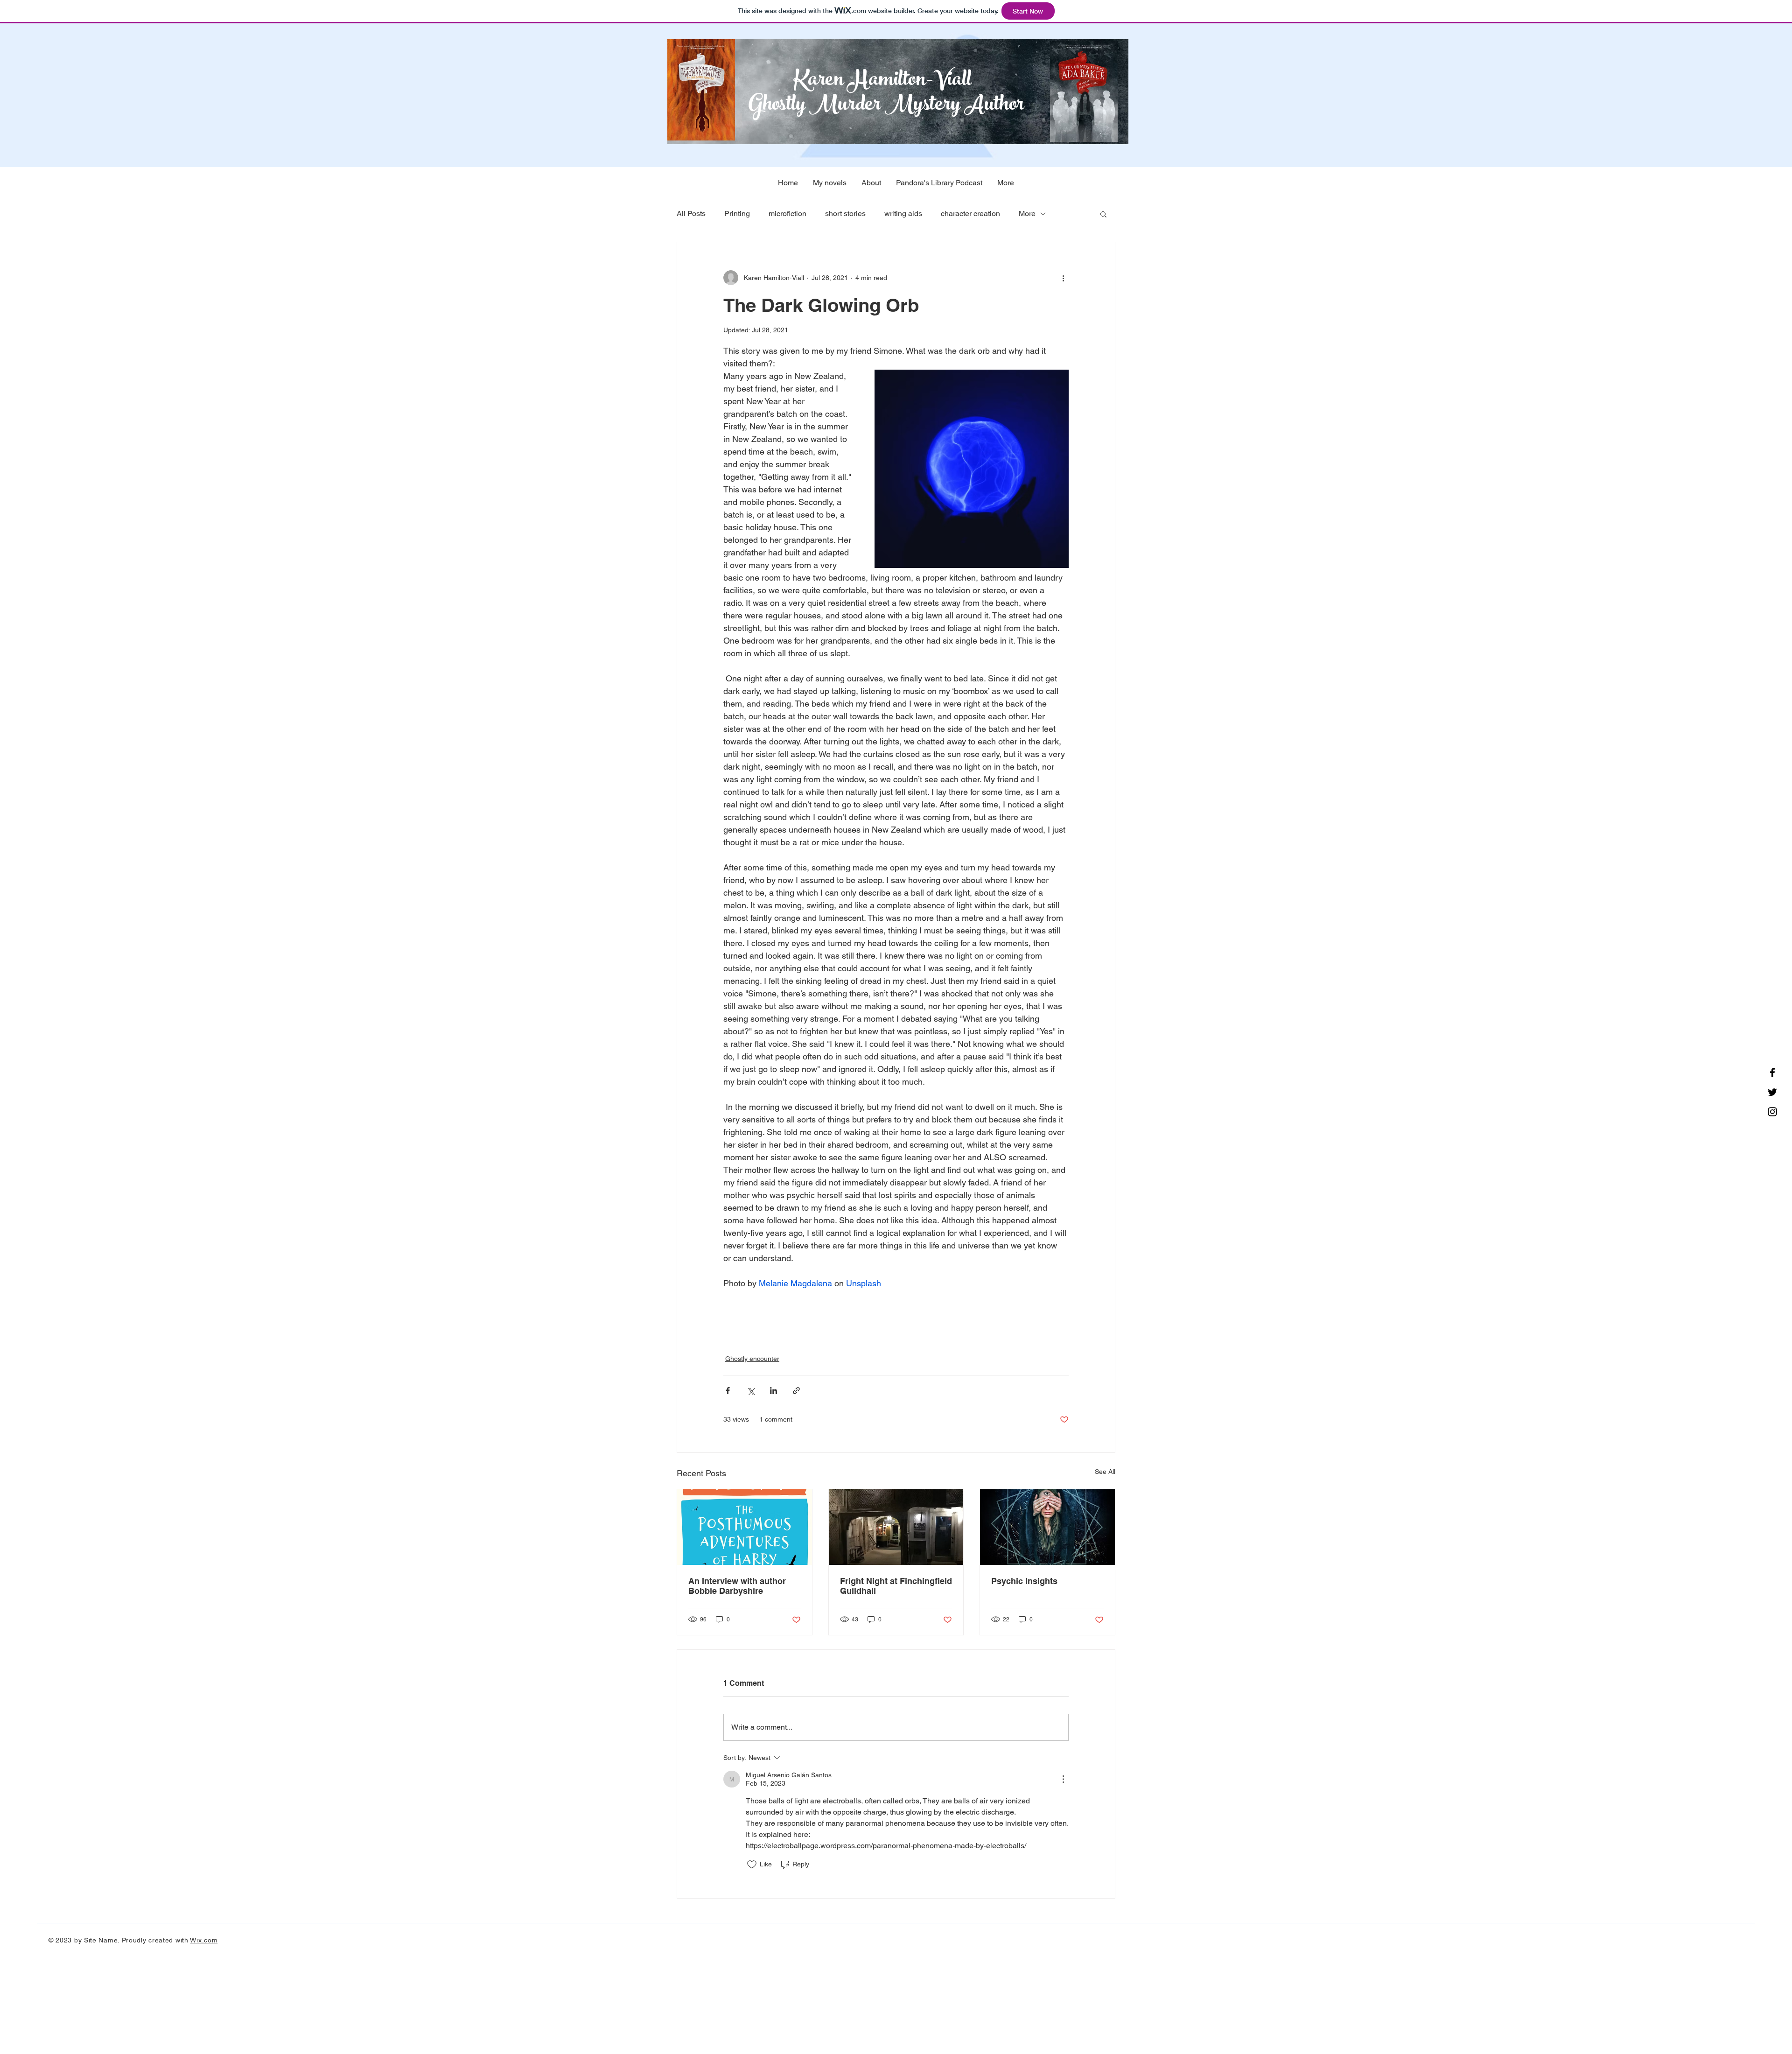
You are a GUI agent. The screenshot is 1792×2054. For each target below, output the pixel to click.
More (1027, 214)
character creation (970, 214)
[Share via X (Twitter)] (751, 1391)
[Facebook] (1772, 1073)
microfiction (787, 214)
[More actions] (1063, 278)
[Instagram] (1772, 1112)
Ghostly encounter (752, 1359)
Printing (737, 214)
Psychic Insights (1024, 1581)
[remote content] (896, 1316)
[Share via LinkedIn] (773, 1391)
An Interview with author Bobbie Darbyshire (737, 1586)
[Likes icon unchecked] (752, 1865)
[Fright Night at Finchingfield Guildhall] (896, 1527)
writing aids (903, 214)
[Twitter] (1772, 1092)
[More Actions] (1063, 1779)
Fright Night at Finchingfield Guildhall (896, 1586)
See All (1105, 1472)
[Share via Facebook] (728, 1391)
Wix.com (204, 1940)
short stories (845, 214)
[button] (1103, 214)
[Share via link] (796, 1391)
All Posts (691, 214)
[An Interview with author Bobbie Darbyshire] (745, 1527)
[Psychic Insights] (1047, 1527)
